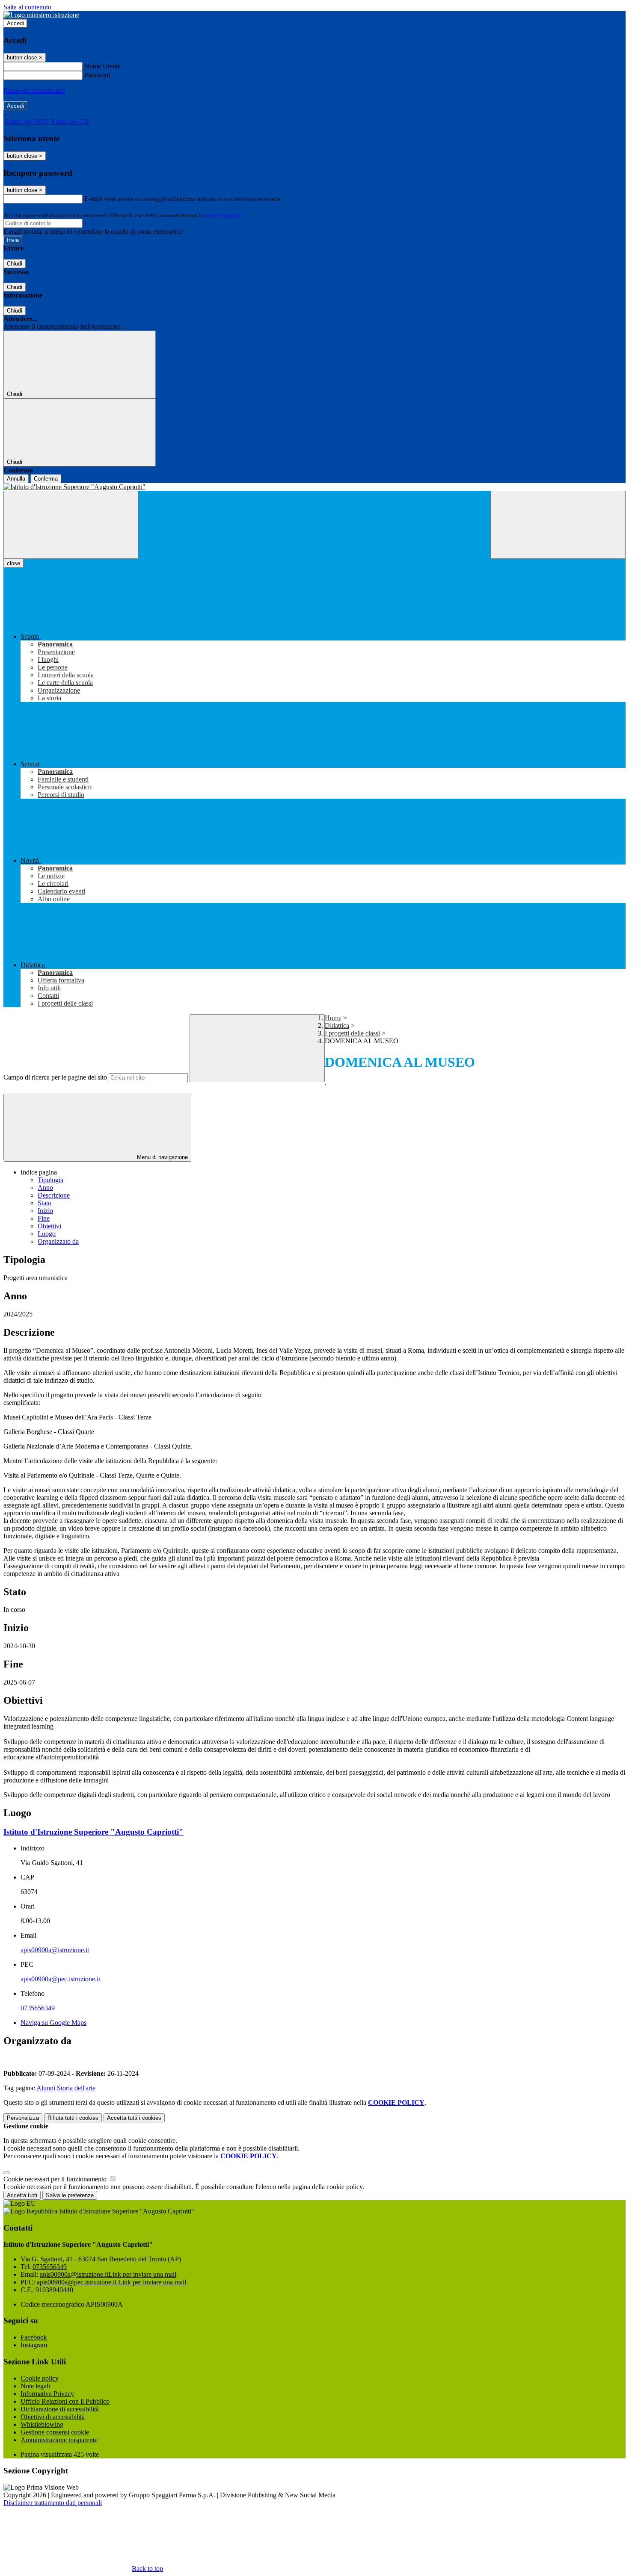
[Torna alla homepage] (314, 487)
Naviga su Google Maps (53, 2023)
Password (97, 75)
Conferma (46, 479)
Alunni (46, 2088)
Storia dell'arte (76, 2088)
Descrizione (54, 1195)
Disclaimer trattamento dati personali (53, 2503)
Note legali (35, 2386)
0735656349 (38, 2008)
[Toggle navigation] (71, 525)
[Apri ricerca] (558, 525)
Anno (45, 1188)
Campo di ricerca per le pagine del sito (55, 1077)
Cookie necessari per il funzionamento (56, 2179)
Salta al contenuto (27, 7)
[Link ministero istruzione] (41, 15)
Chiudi (15, 264)
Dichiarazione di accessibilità (60, 2409)
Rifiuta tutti (73, 2118)
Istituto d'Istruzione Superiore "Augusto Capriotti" (93, 1832)
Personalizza (23, 2118)
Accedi (15, 23)
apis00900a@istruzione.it (55, 1950)
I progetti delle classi (352, 1033)
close (13, 563)
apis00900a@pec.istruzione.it (60, 1979)
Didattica (337, 1025)
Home (333, 1018)
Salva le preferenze (70, 2195)
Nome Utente (102, 66)
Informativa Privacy (47, 2394)
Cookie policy (40, 2378)
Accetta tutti (134, 2118)
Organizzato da (58, 1241)
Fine (44, 1218)
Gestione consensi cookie (55, 2432)
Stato (45, 1203)
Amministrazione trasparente (59, 2440)
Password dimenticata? (34, 90)
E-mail (93, 199)
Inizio (45, 1211)
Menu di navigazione (162, 1157)
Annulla (16, 479)
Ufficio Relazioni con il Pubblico (65, 2401)
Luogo (47, 1234)
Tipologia (50, 1180)
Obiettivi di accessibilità (53, 2417)
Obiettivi (49, 1226)
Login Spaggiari (223, 215)
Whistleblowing (42, 2424)
